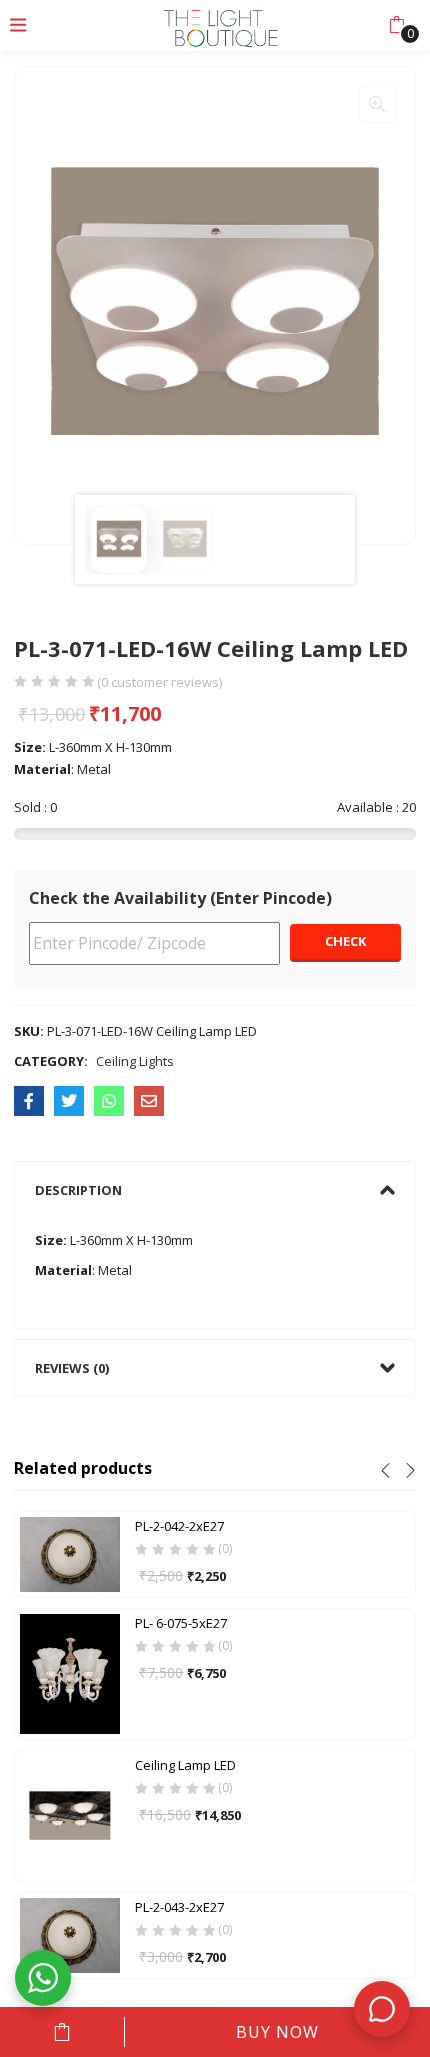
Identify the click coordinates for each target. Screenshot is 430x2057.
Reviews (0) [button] (72, 1368)
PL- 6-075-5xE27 (181, 1623)
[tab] (214, 1190)
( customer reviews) (159, 682)
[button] (396, 25)
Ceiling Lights (135, 1061)
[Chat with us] (382, 2009)
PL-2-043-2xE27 (179, 1907)
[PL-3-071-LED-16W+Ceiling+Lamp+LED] (69, 1101)
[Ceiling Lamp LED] (70, 1814)
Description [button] (78, 1190)
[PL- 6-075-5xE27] (70, 1672)
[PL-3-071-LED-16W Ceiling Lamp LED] (29, 1101)
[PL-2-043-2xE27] (70, 1934)
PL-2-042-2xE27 (179, 1526)
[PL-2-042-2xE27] (70, 1553)
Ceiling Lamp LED (185, 1765)
